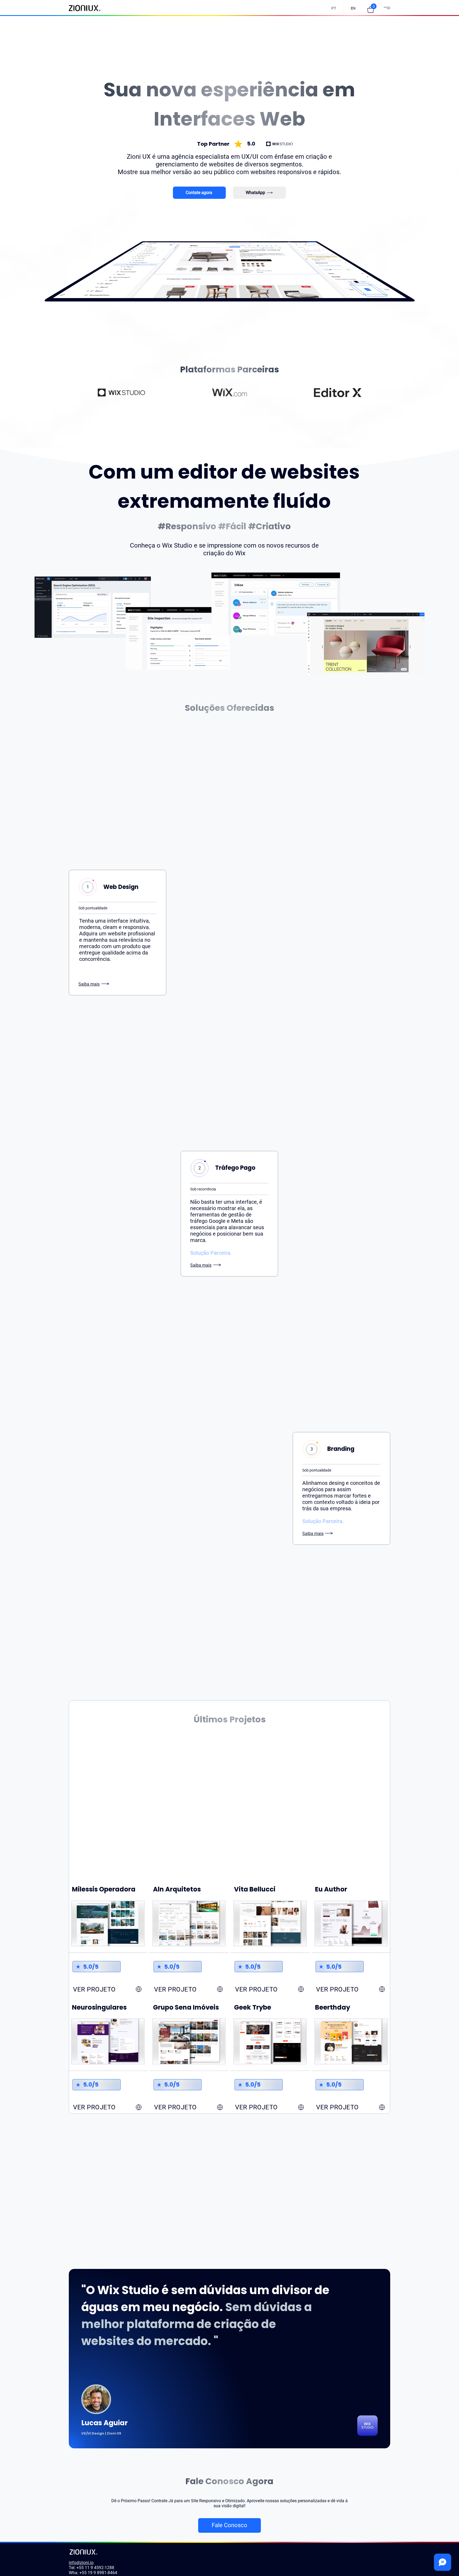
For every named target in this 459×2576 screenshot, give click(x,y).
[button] (371, 10)
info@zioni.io (81, 2563)
